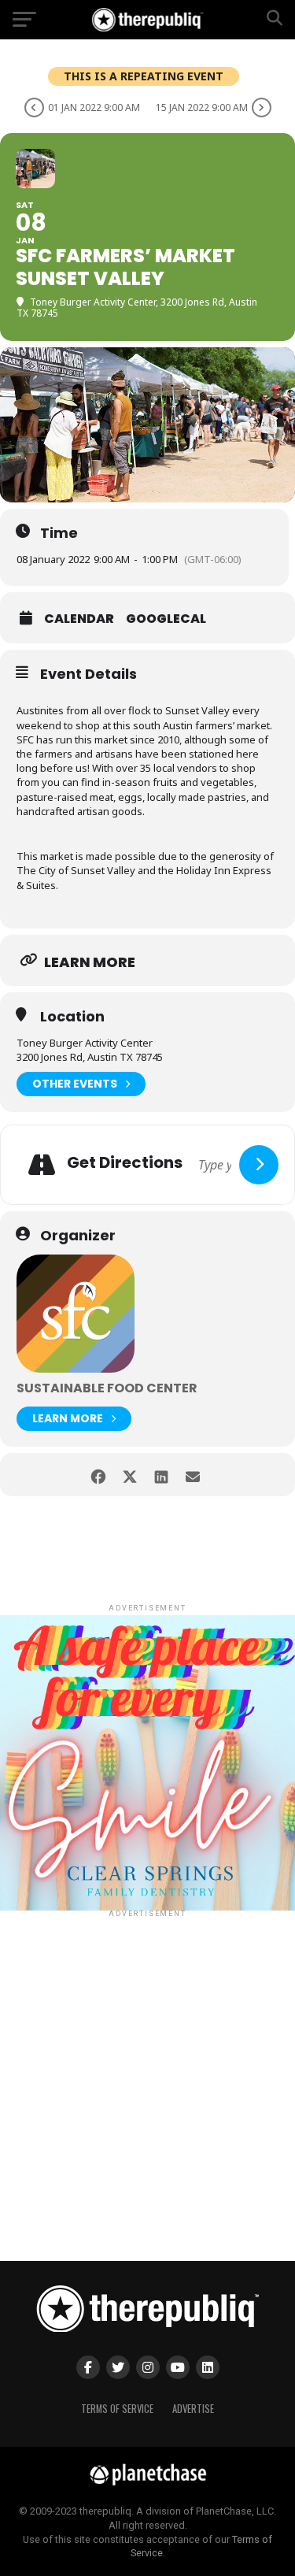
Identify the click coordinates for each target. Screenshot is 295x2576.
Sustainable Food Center (107, 1388)
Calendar (79, 619)
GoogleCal (166, 619)
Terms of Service (117, 2409)
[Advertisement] (147, 2068)
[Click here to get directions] (259, 1165)
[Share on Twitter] (130, 1475)
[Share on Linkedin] (162, 1475)
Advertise (193, 2409)
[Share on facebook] (99, 1475)
